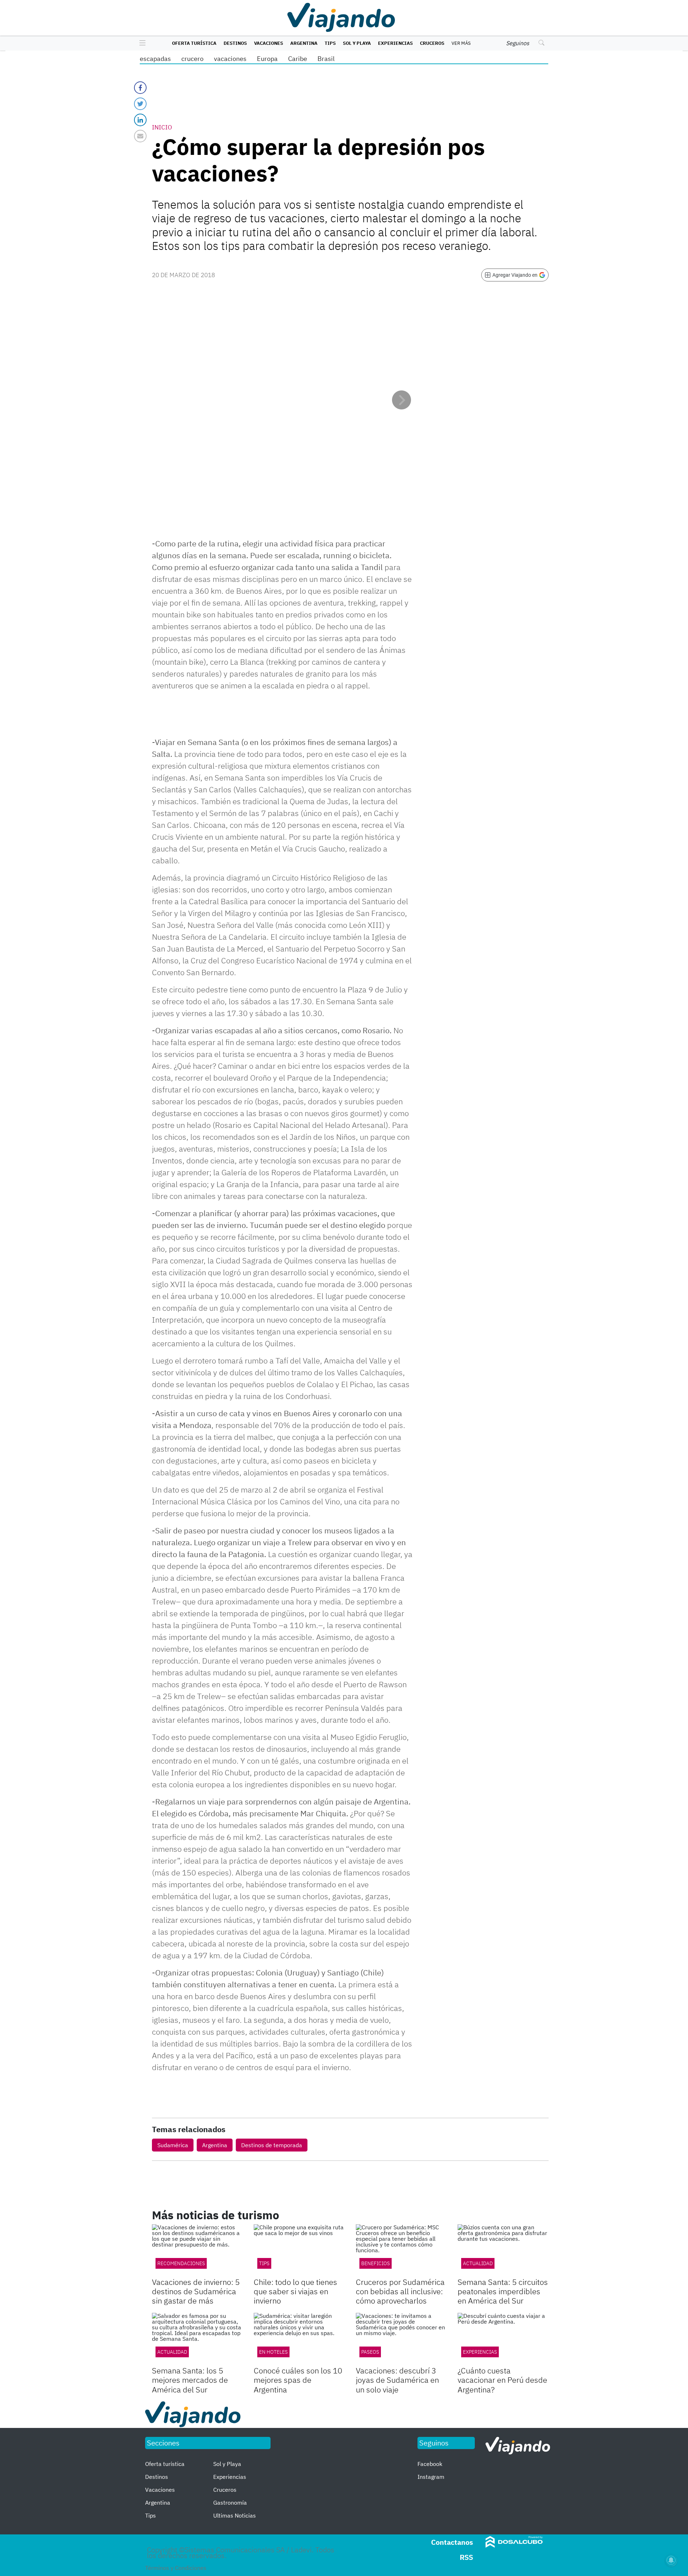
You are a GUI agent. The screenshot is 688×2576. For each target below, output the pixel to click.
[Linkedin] (140, 120)
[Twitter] (140, 104)
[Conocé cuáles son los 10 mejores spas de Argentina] (299, 2338)
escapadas (155, 59)
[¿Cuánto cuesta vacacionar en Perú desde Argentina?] (503, 2338)
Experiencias (395, 43)
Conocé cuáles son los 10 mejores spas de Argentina (298, 2380)
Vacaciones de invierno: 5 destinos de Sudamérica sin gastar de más (196, 2291)
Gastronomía (230, 2503)
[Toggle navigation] (141, 43)
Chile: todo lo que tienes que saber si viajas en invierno (295, 2291)
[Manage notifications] (671, 2560)
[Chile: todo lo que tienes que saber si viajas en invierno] (299, 2250)
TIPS (264, 2263)
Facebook (430, 2464)
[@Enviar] (140, 136)
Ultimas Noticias (235, 2515)
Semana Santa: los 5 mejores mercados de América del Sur (190, 2380)
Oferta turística (194, 43)
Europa (267, 59)
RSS (466, 2557)
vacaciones (230, 59)
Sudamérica (173, 2145)
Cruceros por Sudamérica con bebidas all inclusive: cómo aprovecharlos (400, 2291)
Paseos (370, 2352)
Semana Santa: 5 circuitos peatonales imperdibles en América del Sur (503, 2291)
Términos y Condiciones (176, 2568)
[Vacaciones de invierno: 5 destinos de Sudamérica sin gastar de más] (197, 2250)
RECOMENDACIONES (181, 2263)
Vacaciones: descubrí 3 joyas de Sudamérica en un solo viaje (397, 2380)
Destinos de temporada (272, 2145)
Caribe (298, 59)
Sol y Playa (357, 43)
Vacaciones (269, 43)
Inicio (162, 127)
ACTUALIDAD (478, 2263)
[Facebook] (140, 88)
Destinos (235, 43)
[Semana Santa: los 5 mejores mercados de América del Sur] (197, 2338)
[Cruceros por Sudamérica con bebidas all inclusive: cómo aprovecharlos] (401, 2250)
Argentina (304, 43)
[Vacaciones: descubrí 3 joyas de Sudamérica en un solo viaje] (401, 2338)
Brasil (326, 59)
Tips (330, 43)
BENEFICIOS (376, 2263)
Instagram (431, 2477)
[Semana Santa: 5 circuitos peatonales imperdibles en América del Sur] (503, 2250)
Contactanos (452, 2542)
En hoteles (273, 2352)
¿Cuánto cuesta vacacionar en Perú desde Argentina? (502, 2380)
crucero (192, 59)
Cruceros (432, 43)
